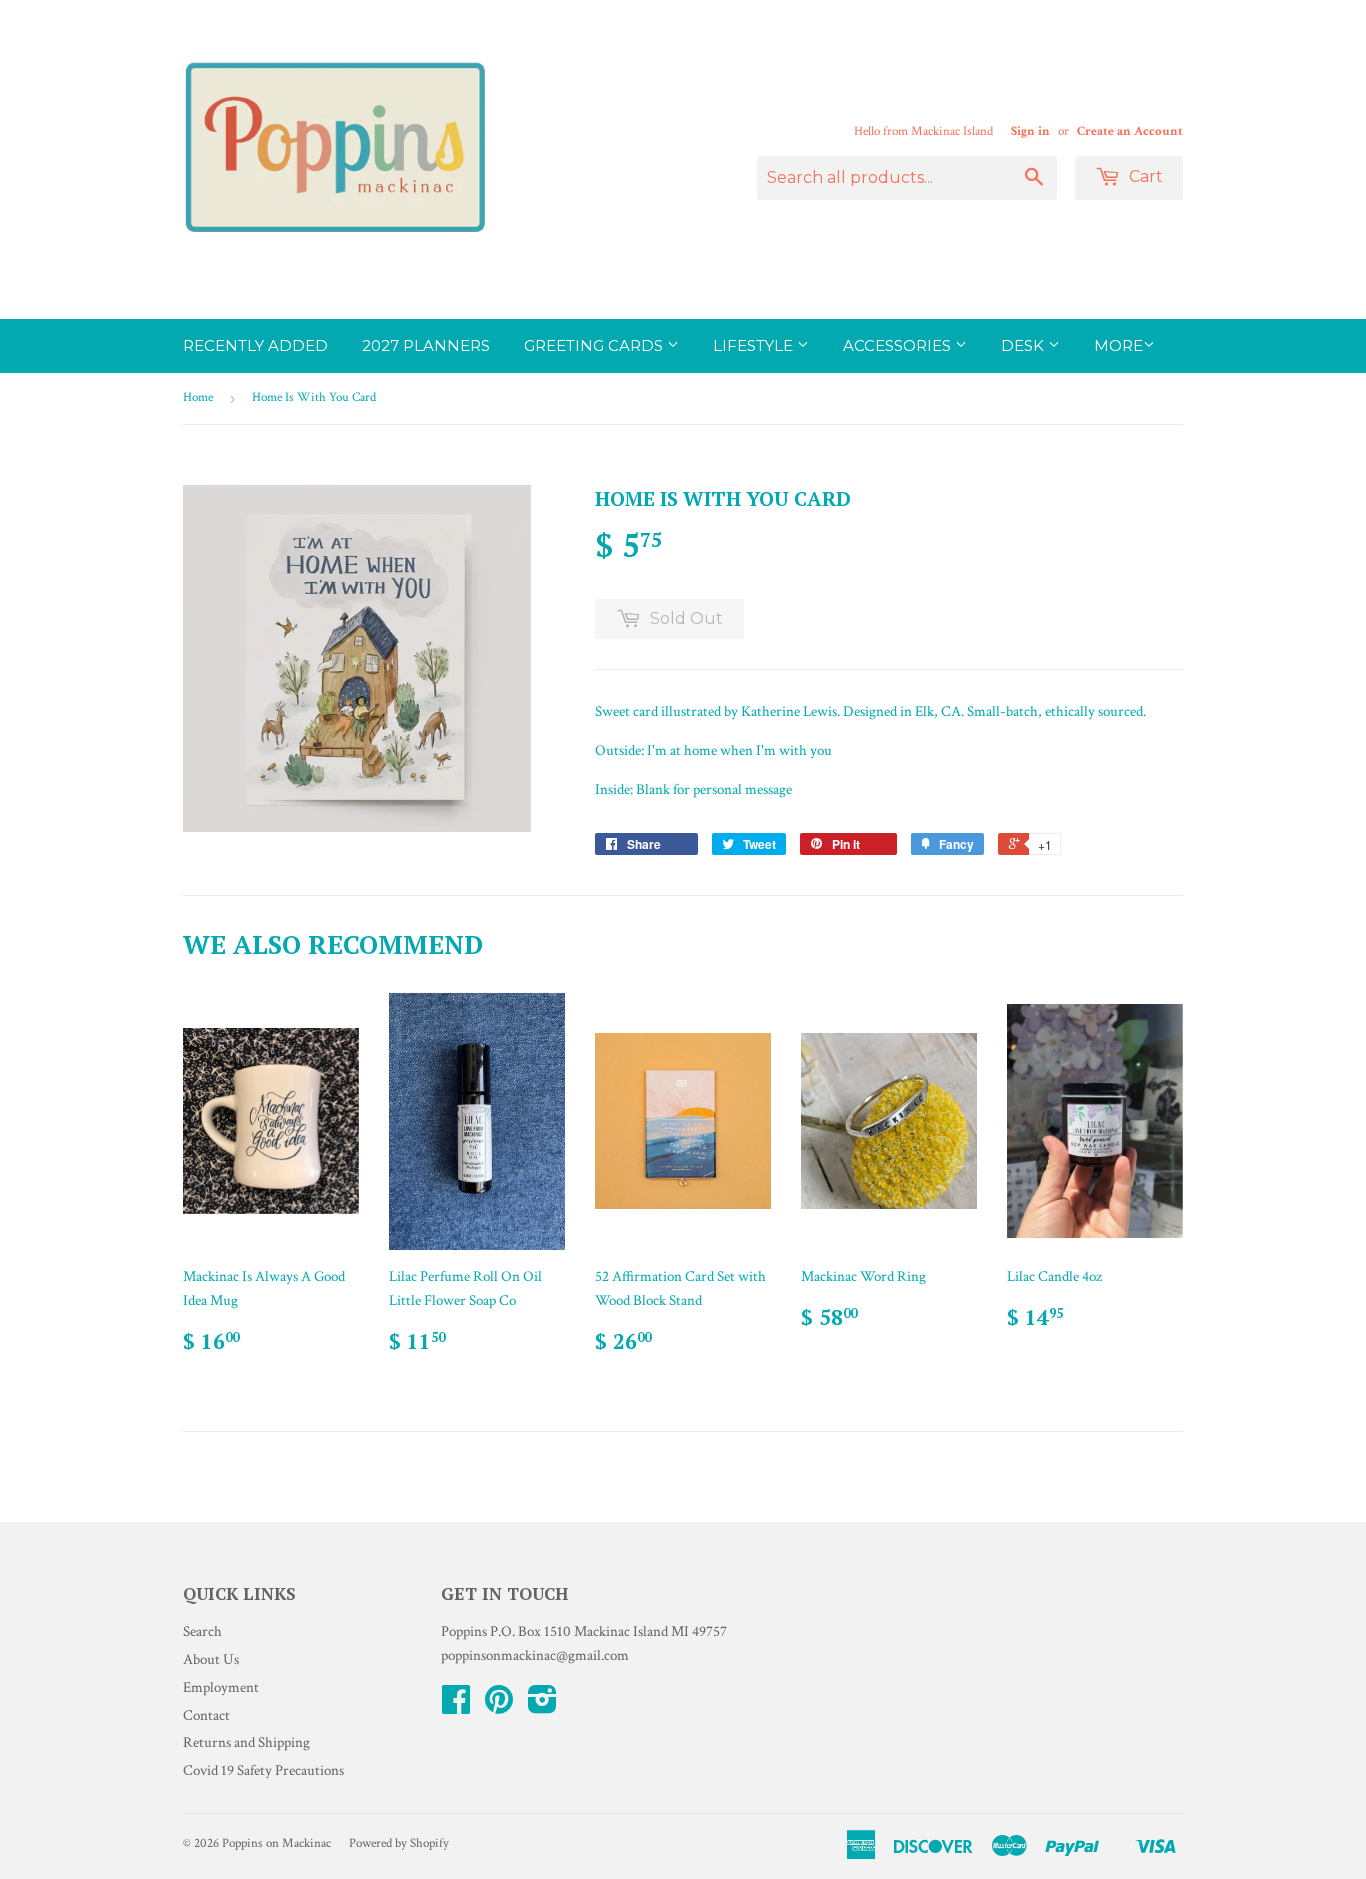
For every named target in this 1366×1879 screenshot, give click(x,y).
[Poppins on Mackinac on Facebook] (456, 1706)
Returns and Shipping (246, 1742)
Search (202, 1631)
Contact (206, 1715)
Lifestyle (755, 345)
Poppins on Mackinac (276, 1843)
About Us (211, 1659)
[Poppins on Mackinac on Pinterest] (499, 1706)
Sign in (1030, 131)
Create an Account (1130, 131)
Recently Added (255, 345)
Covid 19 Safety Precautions (263, 1770)
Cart (1144, 176)
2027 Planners (426, 345)
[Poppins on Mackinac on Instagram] (542, 1706)
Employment (221, 1687)
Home (198, 397)
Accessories (899, 345)
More (1118, 345)
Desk (1024, 345)
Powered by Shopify (399, 1843)
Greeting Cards (595, 345)
